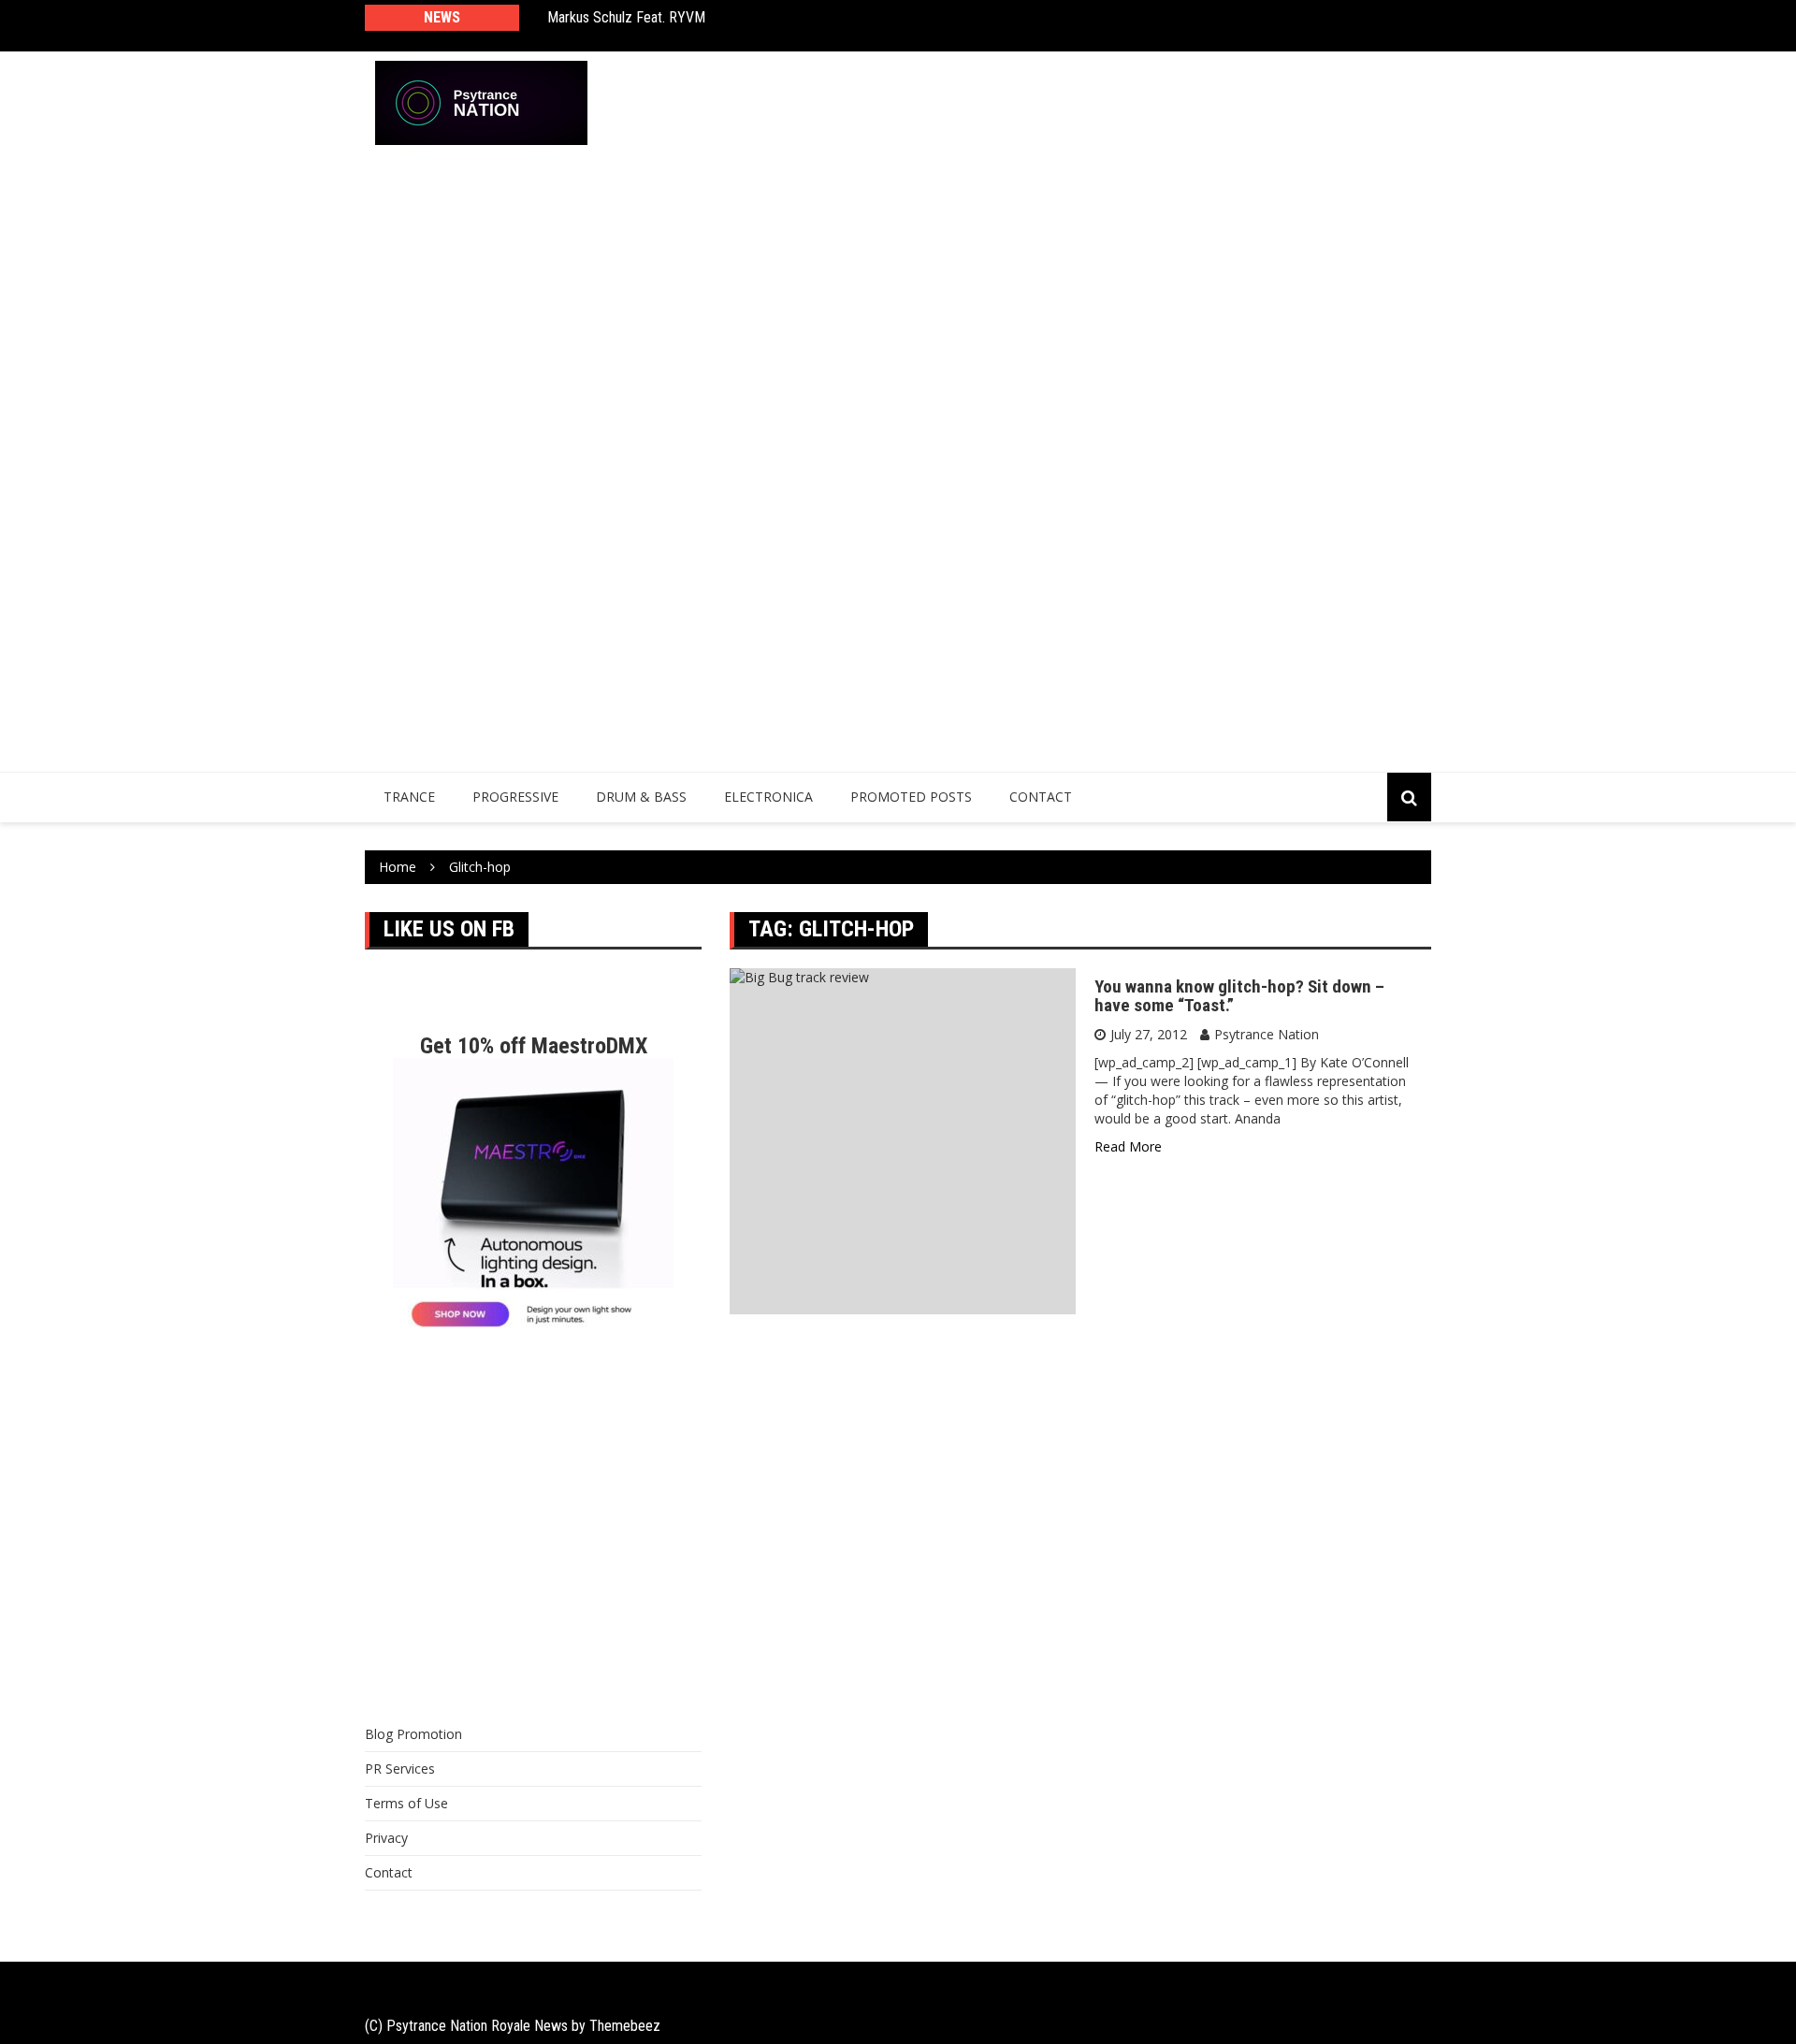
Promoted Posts (911, 797)
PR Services (400, 1769)
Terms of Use (406, 1803)
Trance (409, 797)
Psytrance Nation (1267, 1034)
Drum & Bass (641, 797)
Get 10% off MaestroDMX (534, 1046)
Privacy (386, 1838)
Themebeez (625, 2026)
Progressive (515, 797)
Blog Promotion (413, 1734)
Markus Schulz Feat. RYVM (626, 17)
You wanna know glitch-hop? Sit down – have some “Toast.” (1239, 996)
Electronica (768, 797)
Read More (1128, 1146)
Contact (1041, 797)
